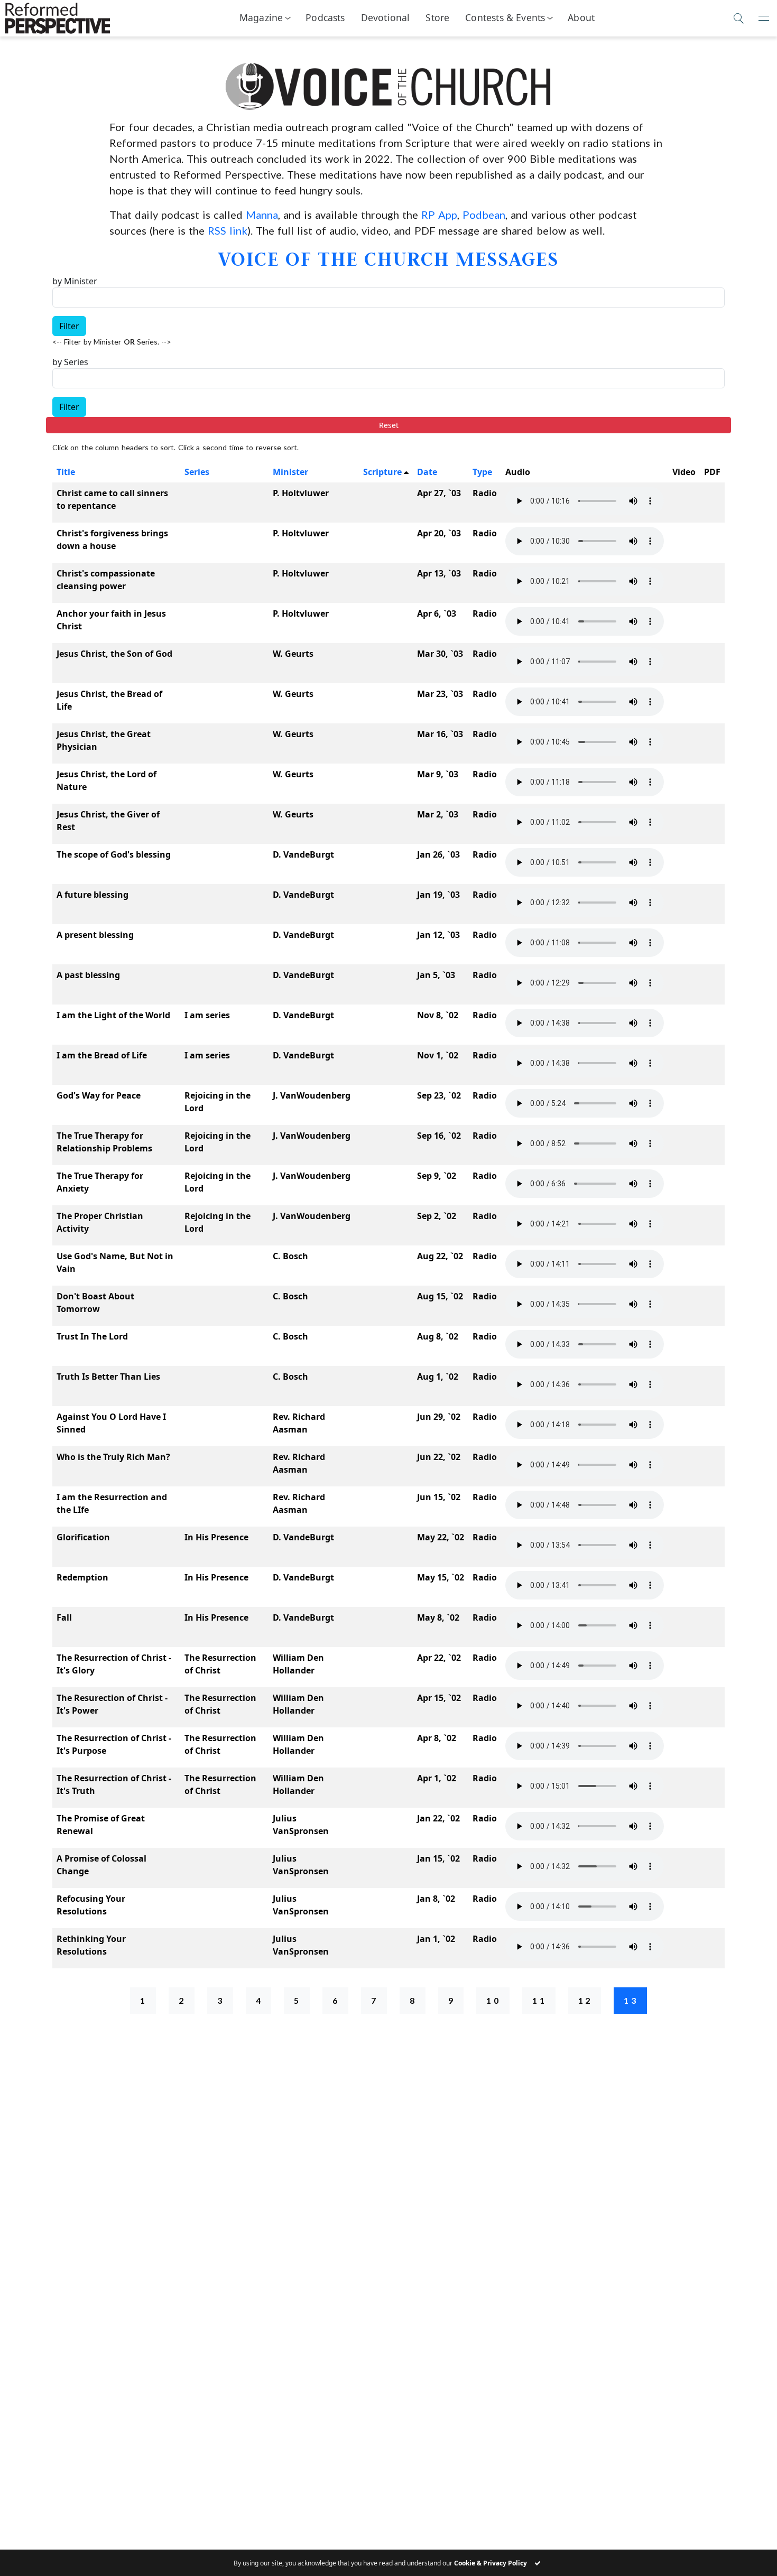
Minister (290, 472)
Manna (262, 215)
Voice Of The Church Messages (388, 259)
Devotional (386, 17)
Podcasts (325, 17)
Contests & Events (505, 17)
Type (482, 472)
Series (197, 472)
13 (631, 2000)
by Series (70, 362)
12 (586, 2000)
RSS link (228, 230)
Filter (69, 326)
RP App (439, 215)
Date (427, 472)
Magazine (261, 17)
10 (494, 2000)
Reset (389, 425)
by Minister (75, 281)
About (581, 17)
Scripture (382, 472)
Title (66, 472)
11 (540, 2000)
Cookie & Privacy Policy (491, 2563)
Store (437, 17)
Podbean (484, 215)
